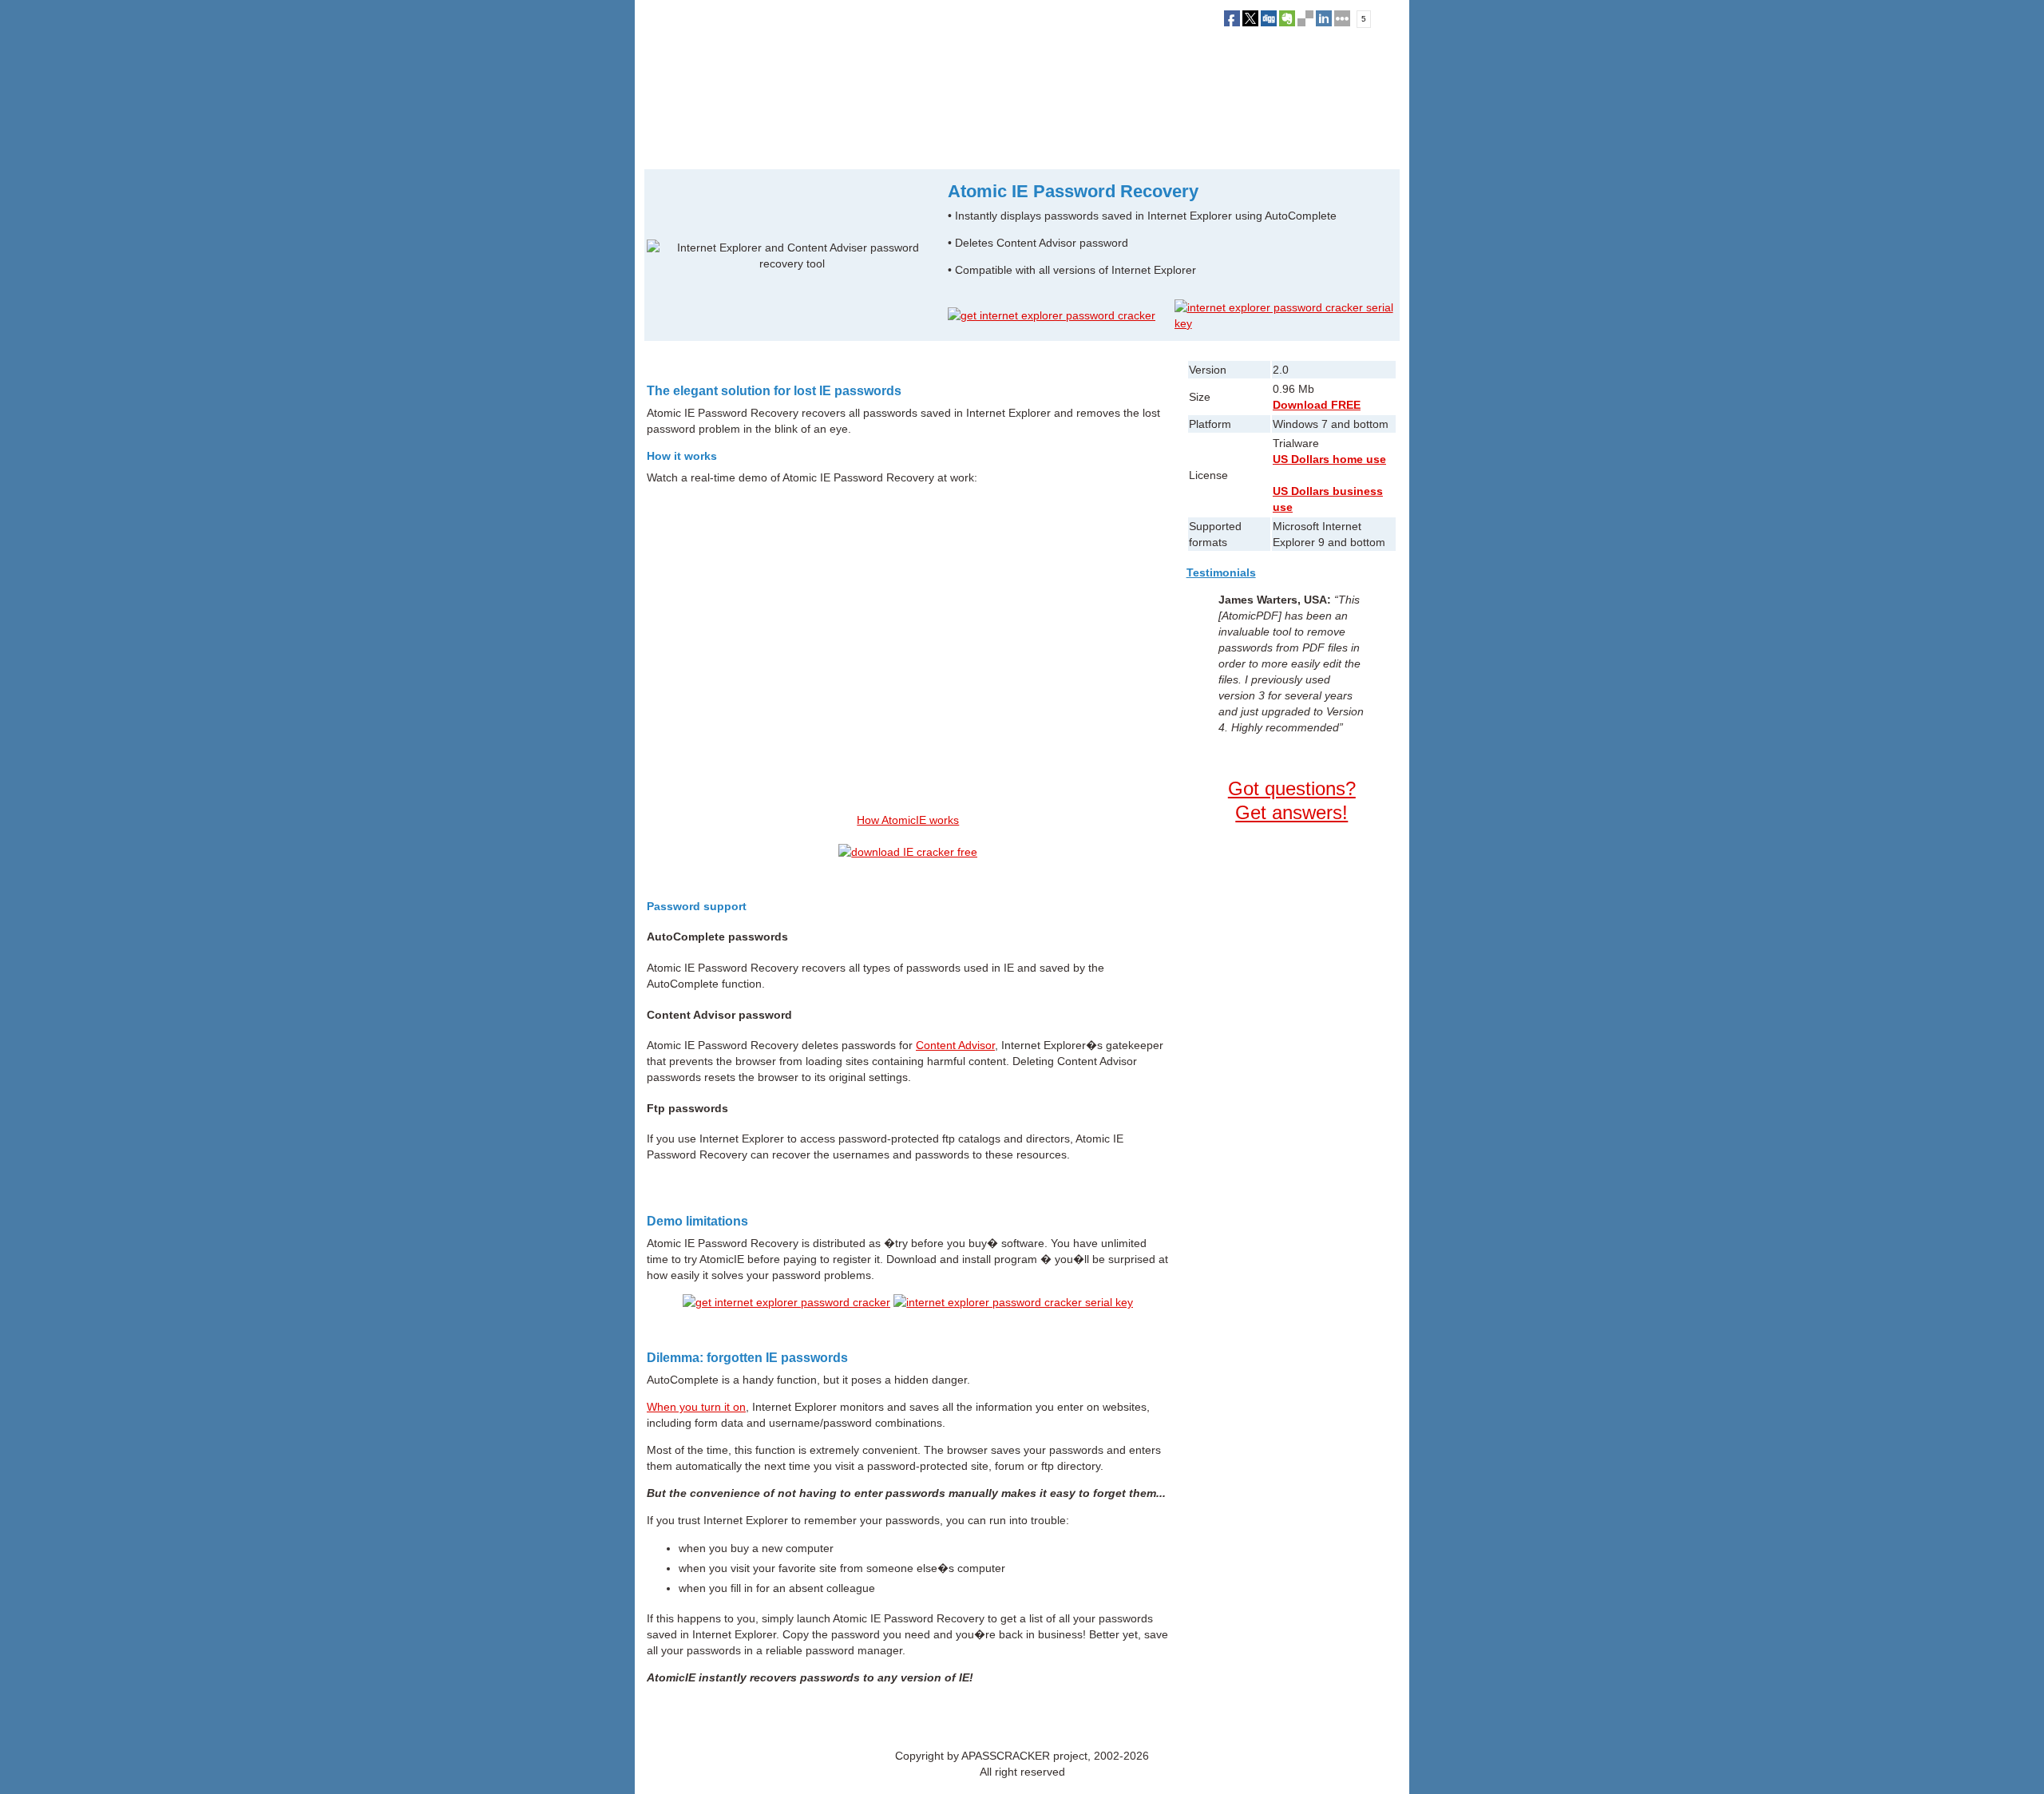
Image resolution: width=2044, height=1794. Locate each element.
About (959, 1720)
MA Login (1038, 1720)
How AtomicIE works (908, 820)
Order (820, 143)
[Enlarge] (792, 255)
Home (657, 143)
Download (767, 143)
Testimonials (1221, 572)
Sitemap (1083, 1720)
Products (707, 143)
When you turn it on (696, 1407)
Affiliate (995, 1720)
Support (868, 143)
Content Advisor (955, 1045)
